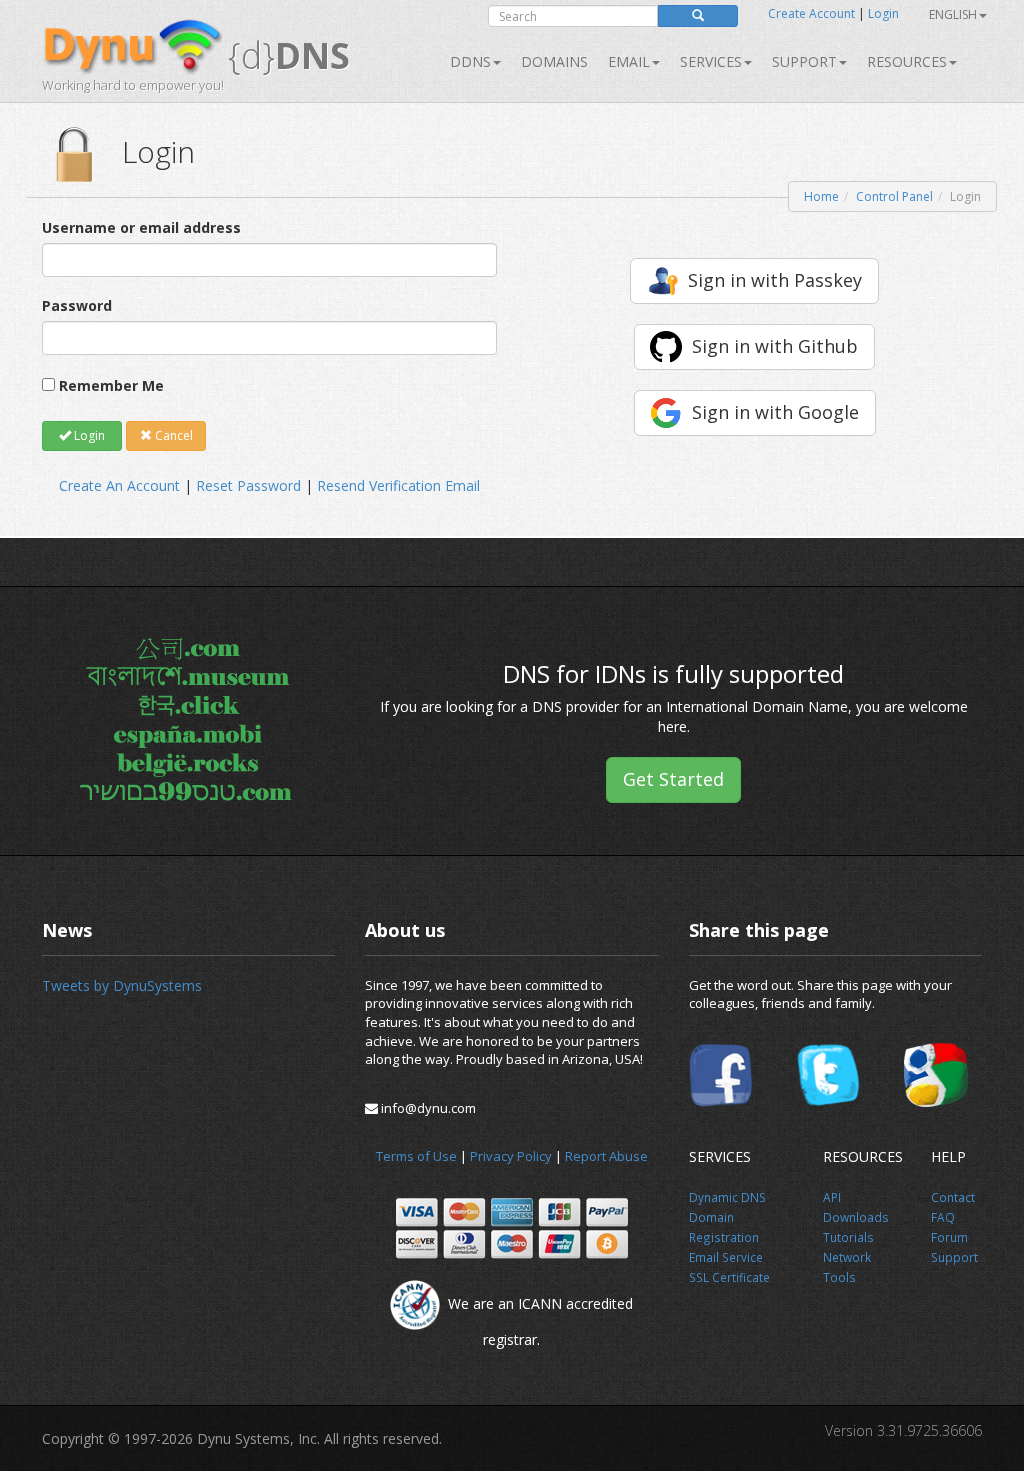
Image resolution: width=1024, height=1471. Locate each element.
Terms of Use (416, 1156)
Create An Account (119, 485)
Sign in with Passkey (775, 280)
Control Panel (894, 196)
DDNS (470, 61)
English (953, 14)
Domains (554, 61)
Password (77, 305)
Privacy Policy (511, 1156)
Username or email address (141, 227)
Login (883, 13)
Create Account (811, 13)
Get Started (673, 779)
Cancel (172, 435)
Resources (907, 61)
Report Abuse (606, 1156)
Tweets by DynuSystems (122, 985)
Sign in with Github (775, 346)
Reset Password (248, 485)
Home (821, 196)
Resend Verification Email (398, 485)
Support (804, 61)
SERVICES (711, 61)
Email (629, 61)
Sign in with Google (775, 412)
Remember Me (111, 385)
